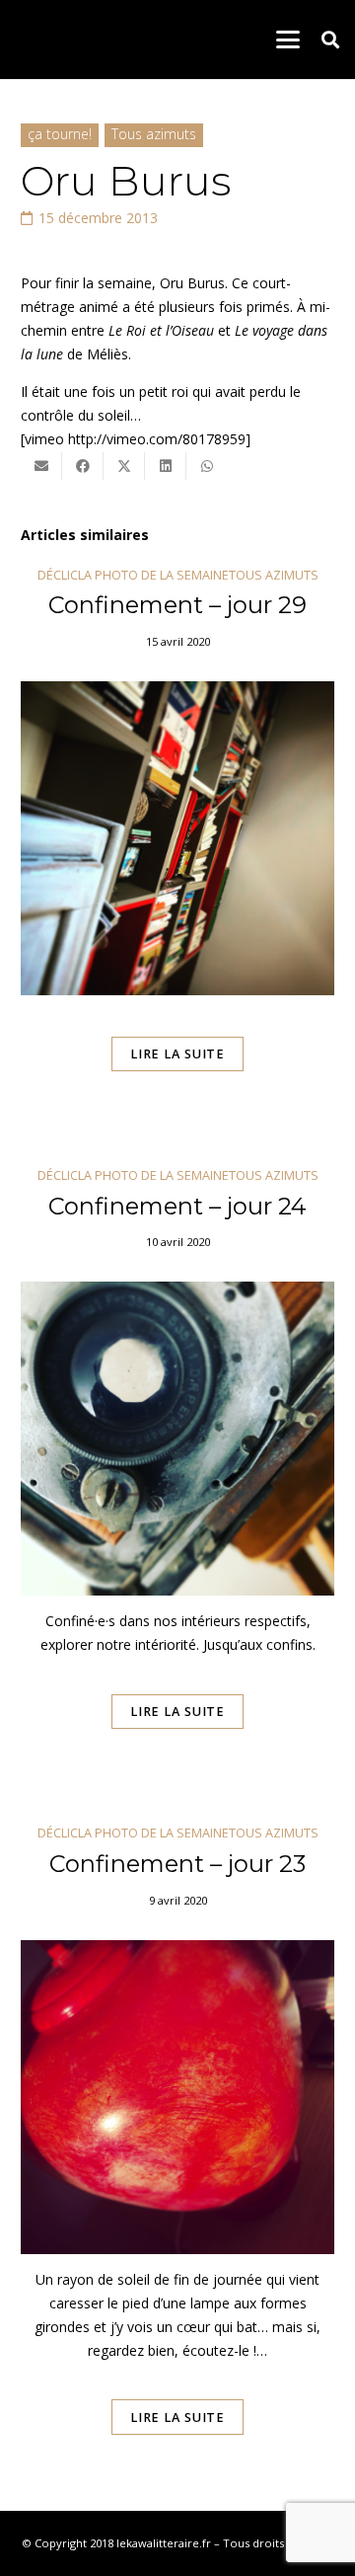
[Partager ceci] (83, 466)
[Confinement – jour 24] (177, 1476)
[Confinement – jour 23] (177, 2157)
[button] (288, 39)
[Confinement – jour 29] (177, 848)
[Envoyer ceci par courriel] (41, 466)
